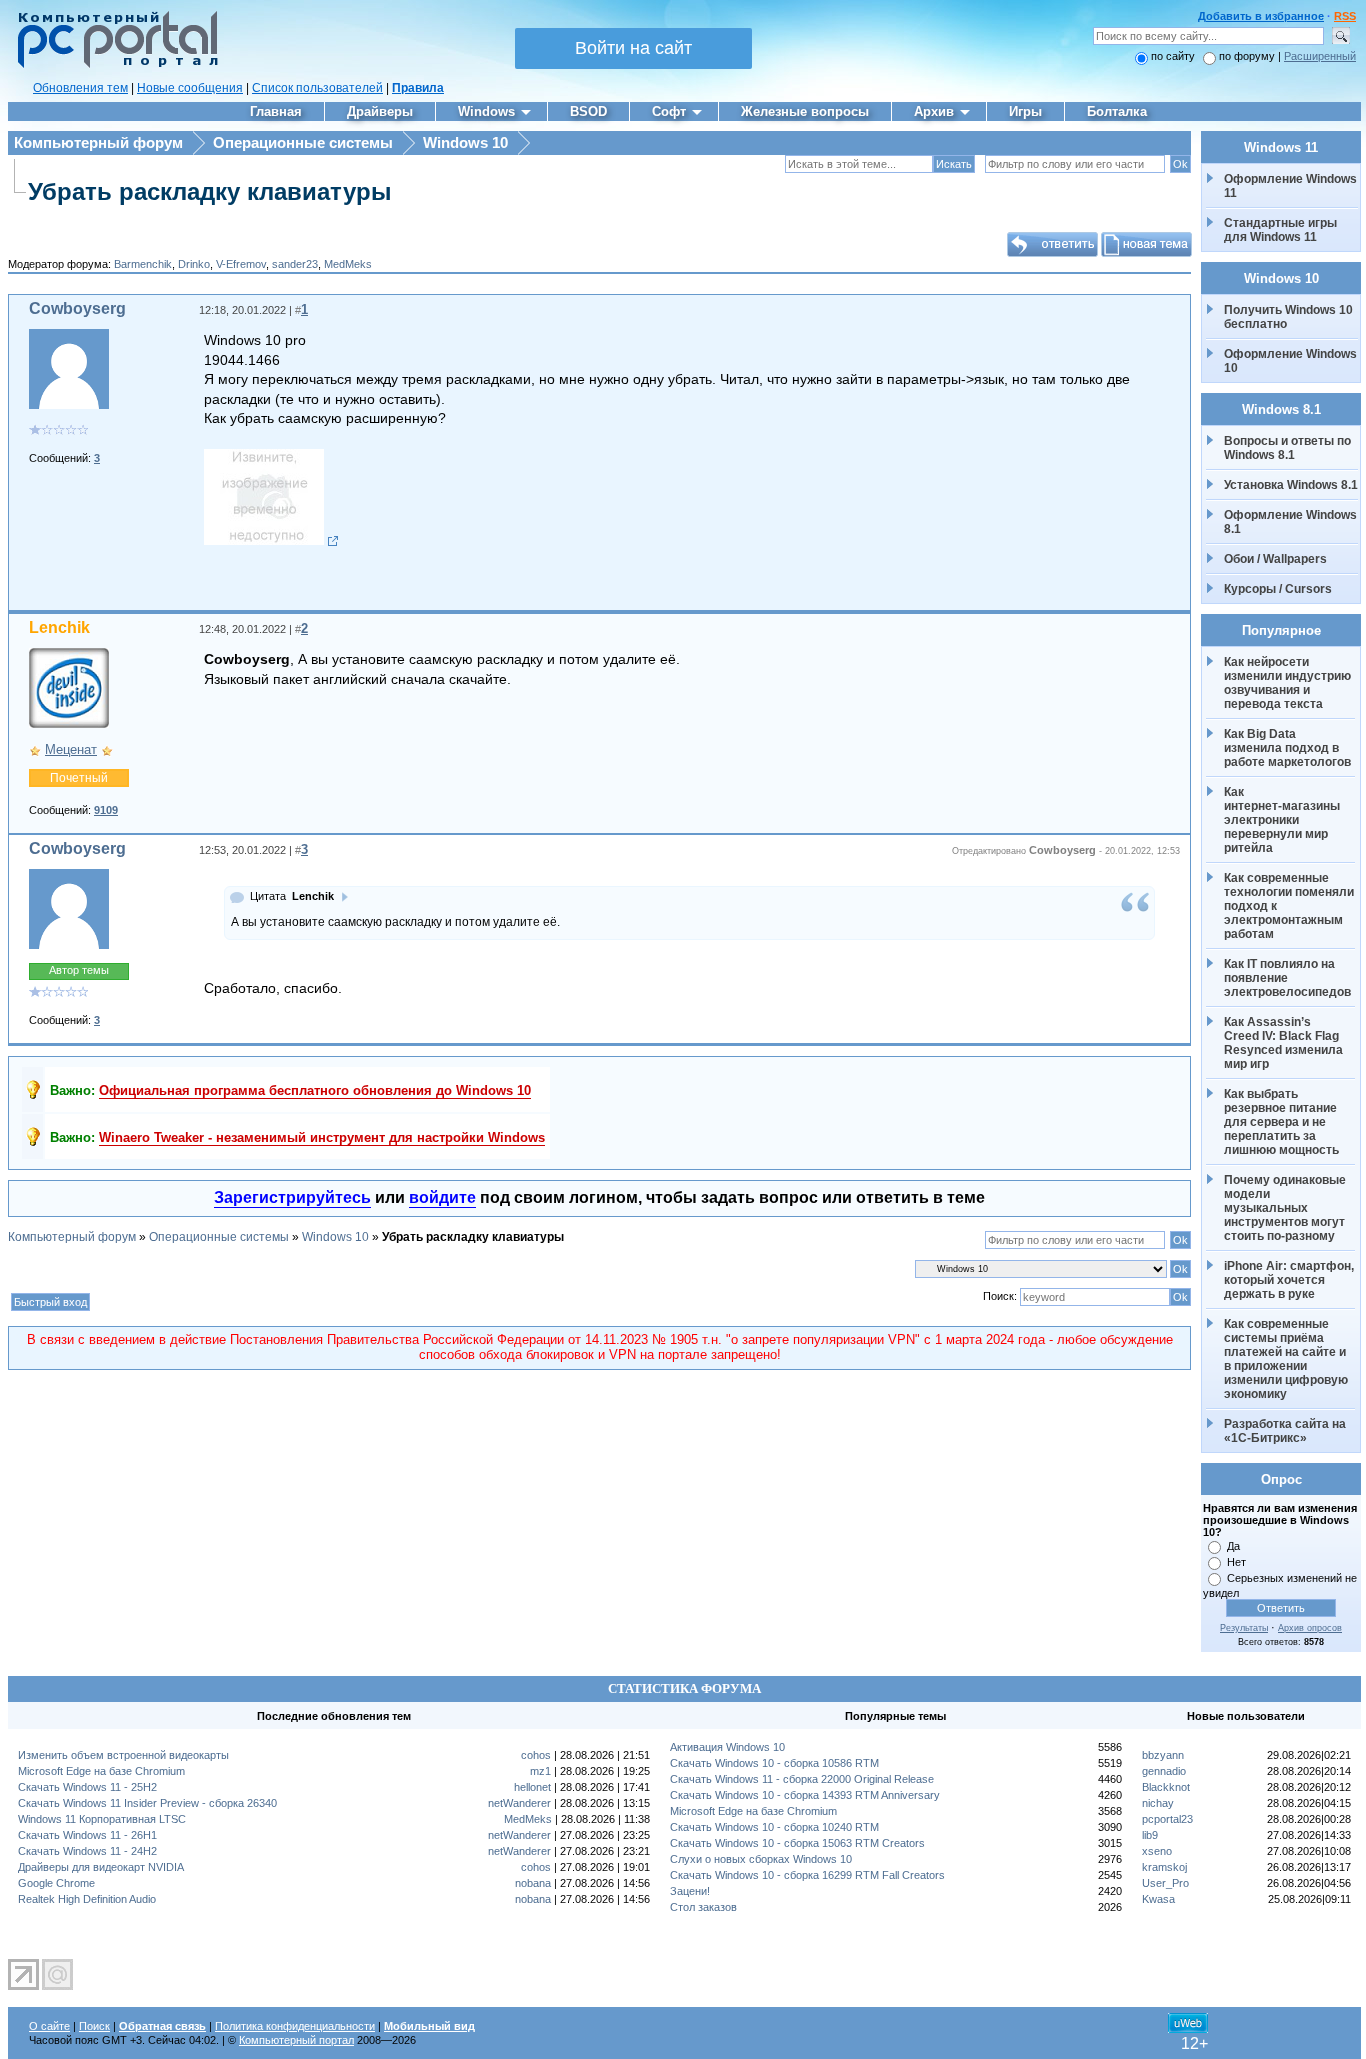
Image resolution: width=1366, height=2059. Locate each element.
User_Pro (1165, 1883)
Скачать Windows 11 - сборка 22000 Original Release (802, 1779)
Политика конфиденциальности (295, 2026)
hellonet (532, 1787)
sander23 (295, 264)
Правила (418, 88)
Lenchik (59, 627)
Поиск (94, 2026)
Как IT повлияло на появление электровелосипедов (1287, 978)
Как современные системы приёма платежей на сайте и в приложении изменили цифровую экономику (1287, 1359)
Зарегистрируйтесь (292, 1197)
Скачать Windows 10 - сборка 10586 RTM (774, 1763)
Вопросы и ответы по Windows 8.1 (1287, 448)
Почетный (79, 778)
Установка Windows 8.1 (1291, 485)
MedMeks (348, 264)
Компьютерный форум (98, 142)
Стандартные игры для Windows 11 (1280, 230)
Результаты (1244, 1628)
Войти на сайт (633, 48)
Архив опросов (1310, 1628)
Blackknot (1166, 1787)
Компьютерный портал (296, 2040)
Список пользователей (317, 88)
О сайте (49, 2026)
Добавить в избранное (1261, 16)
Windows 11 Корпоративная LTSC (102, 1819)
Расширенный (1320, 56)
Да (1233, 1546)
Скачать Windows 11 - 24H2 (87, 1851)
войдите (442, 1197)
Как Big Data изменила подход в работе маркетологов (1287, 748)
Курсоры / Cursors (1278, 589)
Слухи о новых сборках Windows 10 (761, 1859)
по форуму (1248, 56)
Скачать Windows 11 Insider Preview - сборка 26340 (147, 1803)
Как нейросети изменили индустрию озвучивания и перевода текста (1289, 683)
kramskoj (1164, 1867)
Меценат (71, 749)
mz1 (540, 1771)
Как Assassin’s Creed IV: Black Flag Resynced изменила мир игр (1285, 1043)
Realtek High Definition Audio (87, 1899)
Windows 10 (465, 142)
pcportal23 (1167, 1819)
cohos (536, 1755)
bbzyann (1163, 1755)
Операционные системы (303, 142)
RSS (1345, 16)
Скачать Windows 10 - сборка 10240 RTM (774, 1827)
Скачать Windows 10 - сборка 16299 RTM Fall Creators (807, 1875)
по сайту (1173, 56)
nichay (1158, 1803)
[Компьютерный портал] (113, 65)
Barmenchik (143, 264)
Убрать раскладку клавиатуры (210, 191)
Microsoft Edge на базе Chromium (101, 1771)
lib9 (1150, 1835)
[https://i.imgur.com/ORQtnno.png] (271, 541)
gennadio (1164, 1771)
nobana (533, 1883)
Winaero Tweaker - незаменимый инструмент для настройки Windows (322, 1137)
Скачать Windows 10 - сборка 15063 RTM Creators (797, 1843)
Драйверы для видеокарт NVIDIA (101, 1867)
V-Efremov (241, 264)
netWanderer (519, 1803)
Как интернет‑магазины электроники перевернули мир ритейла (1283, 820)
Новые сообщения (190, 88)
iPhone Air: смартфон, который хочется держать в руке (1290, 1280)
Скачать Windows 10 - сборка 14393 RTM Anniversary (805, 1795)
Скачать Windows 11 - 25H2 (87, 1787)
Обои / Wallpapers (1275, 559)
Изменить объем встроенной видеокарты (123, 1755)
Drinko (194, 264)
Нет (1236, 1562)
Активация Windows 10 (727, 1747)
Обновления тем (80, 88)
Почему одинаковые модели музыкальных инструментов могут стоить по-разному (1286, 1208)
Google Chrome (56, 1883)
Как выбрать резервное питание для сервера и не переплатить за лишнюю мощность (1282, 1122)
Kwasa (1158, 1899)
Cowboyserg (77, 308)
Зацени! (690, 1891)
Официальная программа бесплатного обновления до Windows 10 (315, 1090)
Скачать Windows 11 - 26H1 (87, 1835)
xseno (1157, 1851)
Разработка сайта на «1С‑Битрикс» (1286, 1431)
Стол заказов (703, 1907)
